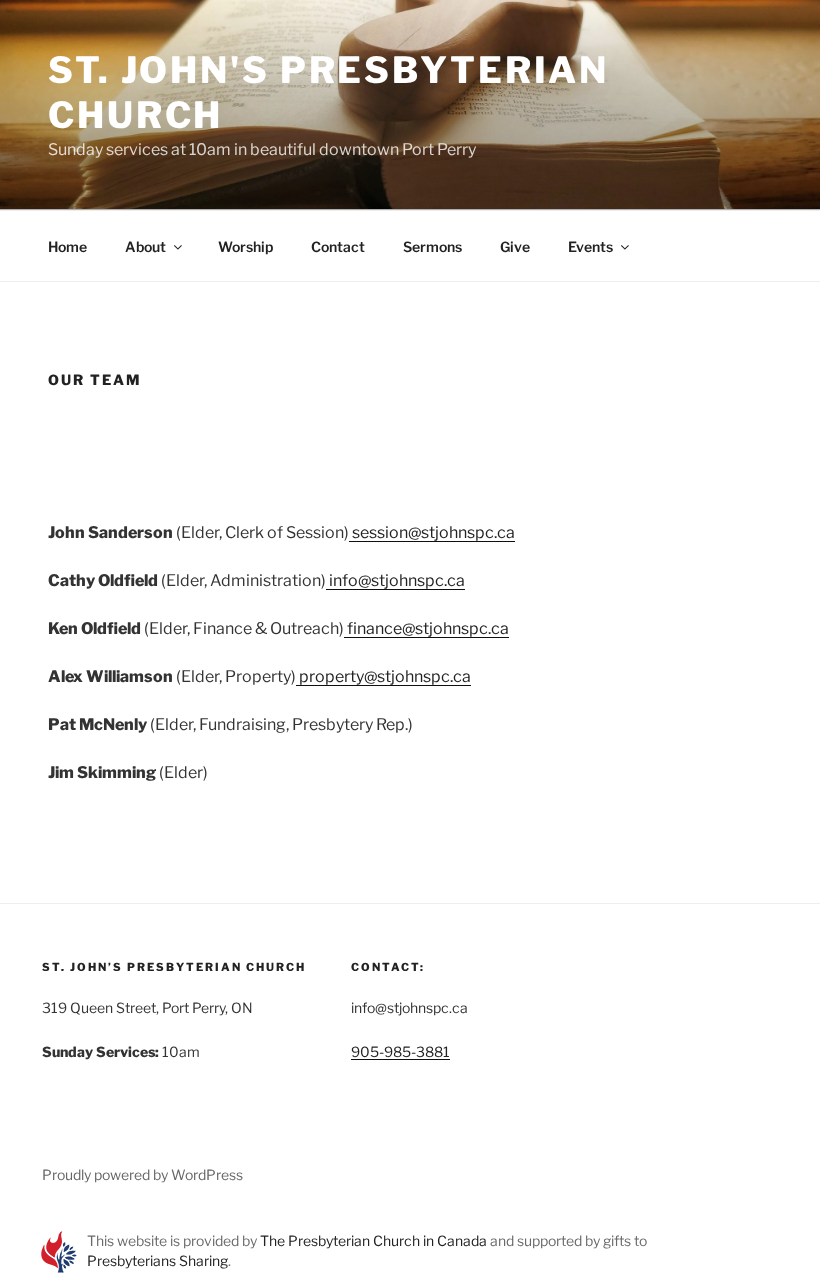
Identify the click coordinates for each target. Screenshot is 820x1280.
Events (590, 246)
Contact (338, 246)
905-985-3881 (400, 1051)
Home (67, 246)
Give (515, 246)
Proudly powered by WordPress (142, 1174)
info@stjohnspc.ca (395, 580)
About (145, 246)
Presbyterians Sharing (157, 1260)
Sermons (432, 246)
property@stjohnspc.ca (383, 676)
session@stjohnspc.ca (432, 532)
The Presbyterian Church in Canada (373, 1240)
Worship (245, 246)
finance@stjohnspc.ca (426, 628)
